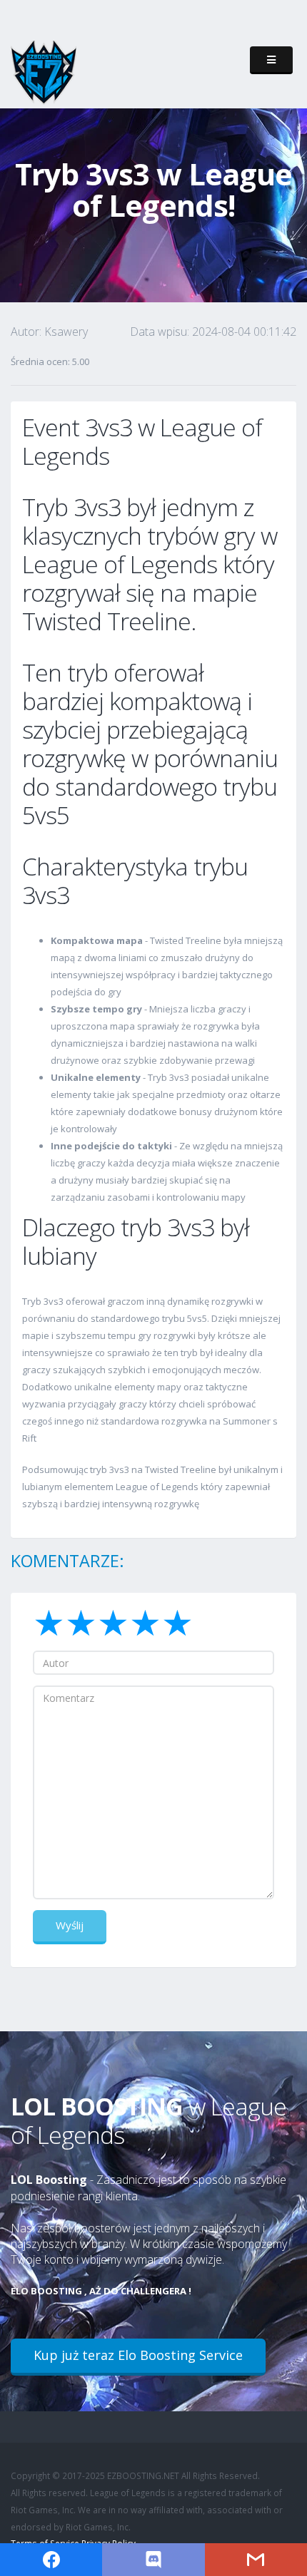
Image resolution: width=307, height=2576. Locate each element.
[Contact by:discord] (153, 2560)
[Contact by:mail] (256, 2560)
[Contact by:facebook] (51, 2560)
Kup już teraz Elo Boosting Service (138, 2355)
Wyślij (70, 1925)
